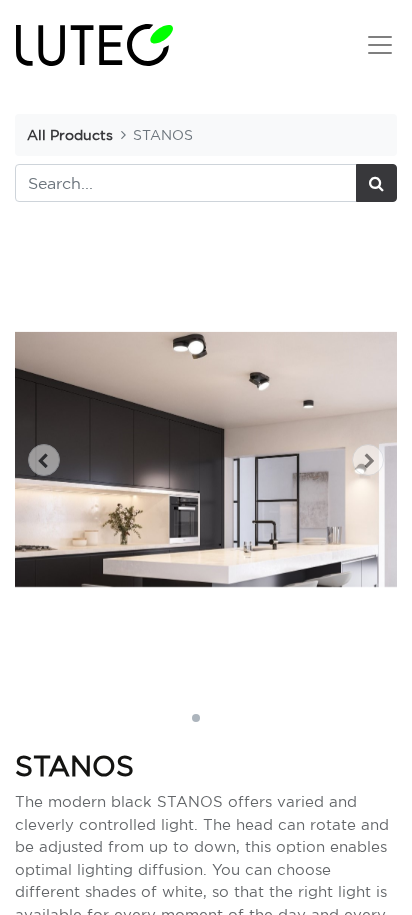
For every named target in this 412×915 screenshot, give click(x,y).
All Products (70, 134)
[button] (43, 460)
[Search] (376, 183)
